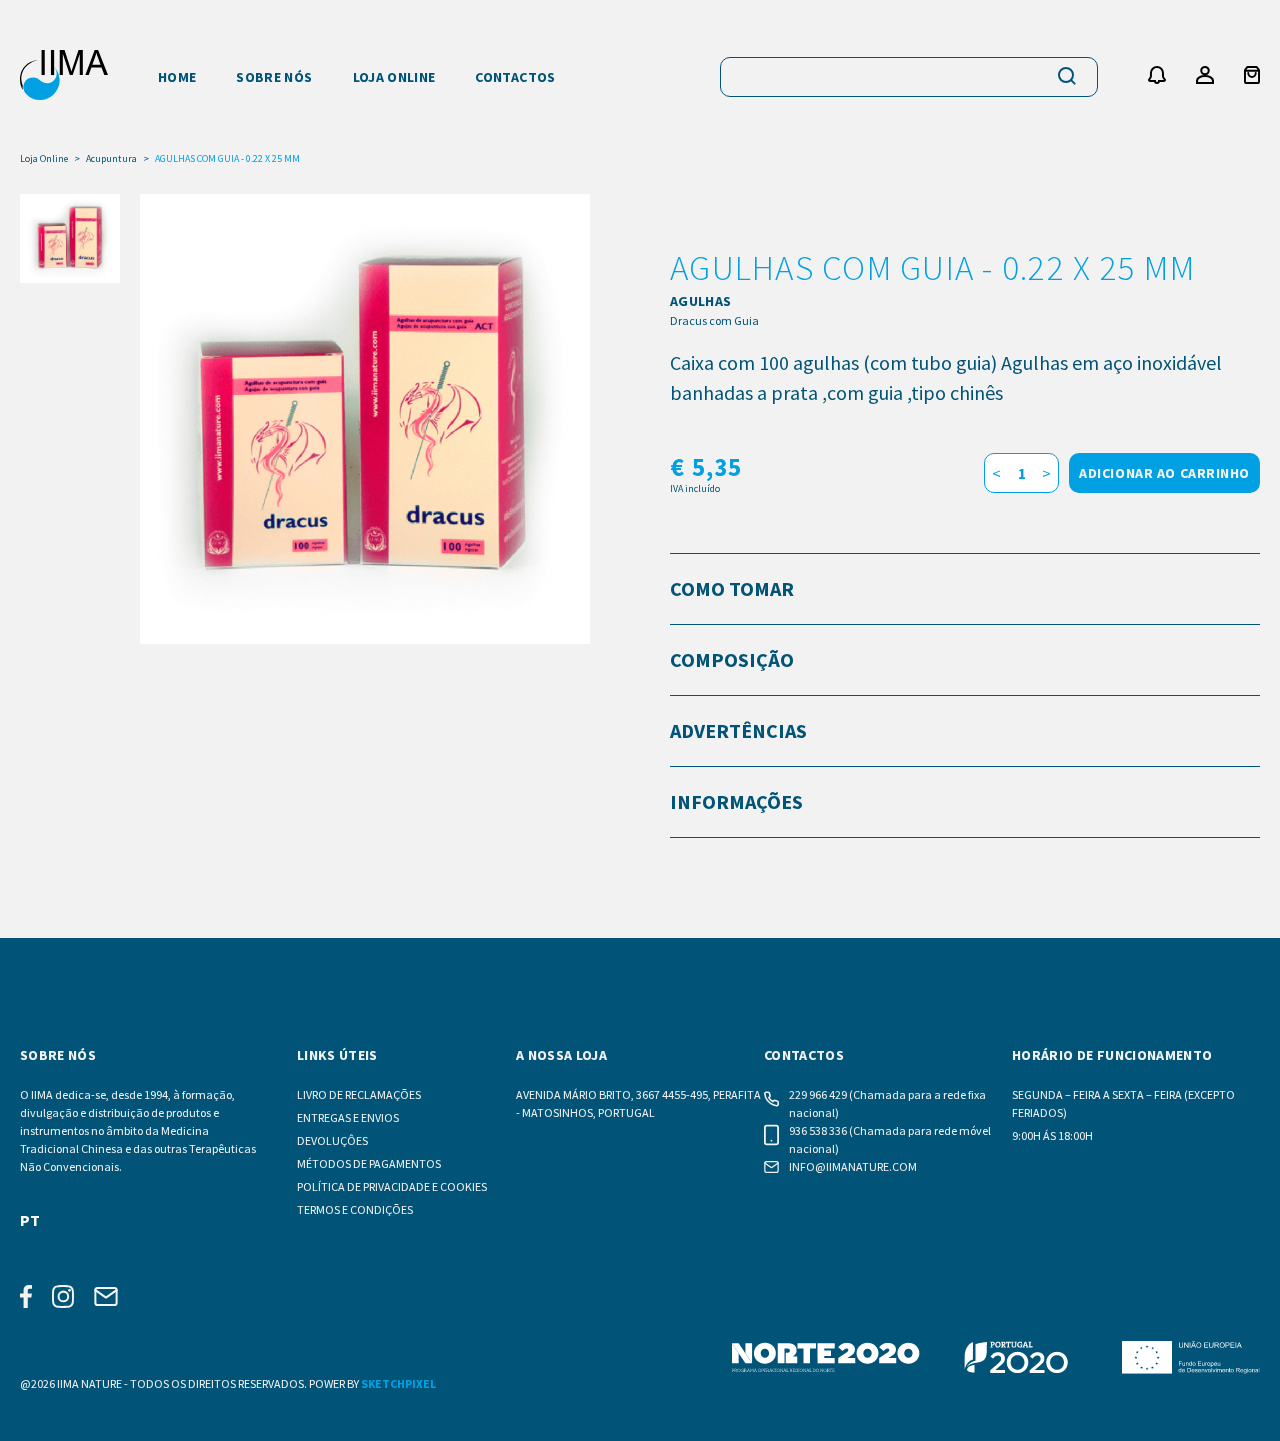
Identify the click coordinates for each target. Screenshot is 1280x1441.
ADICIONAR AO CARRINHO (1164, 473)
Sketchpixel (398, 1383)
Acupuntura (111, 159)
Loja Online (44, 159)
